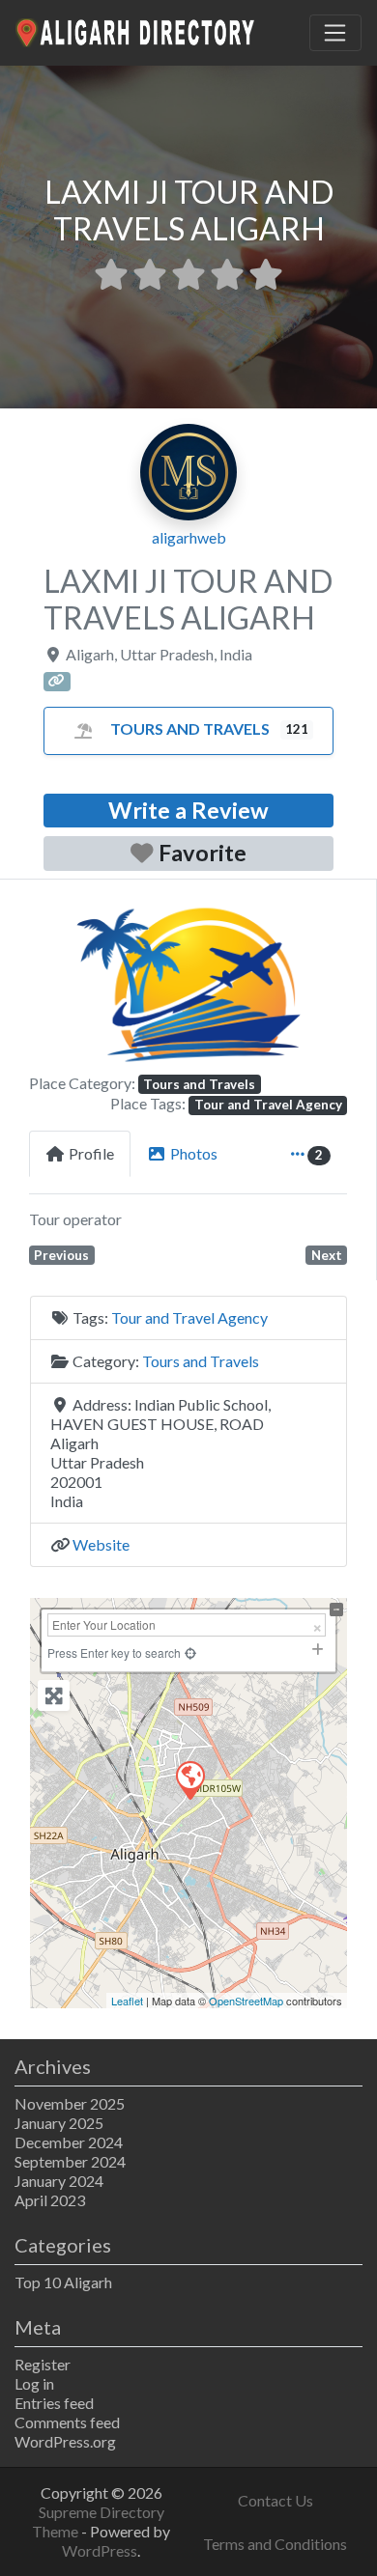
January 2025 (59, 2123)
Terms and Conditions (275, 2544)
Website (101, 1544)
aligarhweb (189, 537)
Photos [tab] (194, 1153)
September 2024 (70, 2161)
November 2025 (70, 2103)
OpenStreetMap (246, 2001)
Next (327, 1255)
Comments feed (67, 2422)
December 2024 (69, 2142)
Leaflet (127, 2001)
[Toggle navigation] (335, 33)
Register (43, 2364)
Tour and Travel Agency (268, 1105)
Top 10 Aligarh (63, 2282)
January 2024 (59, 2181)
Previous (61, 1255)
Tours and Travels (190, 728)
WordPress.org (65, 2441)
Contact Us (275, 2500)
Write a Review (188, 810)
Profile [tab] (91, 1153)
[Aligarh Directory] (136, 30)
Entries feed (54, 2403)
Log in (34, 2383)
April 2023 (50, 2200)
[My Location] (190, 1652)
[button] (53, 984)
